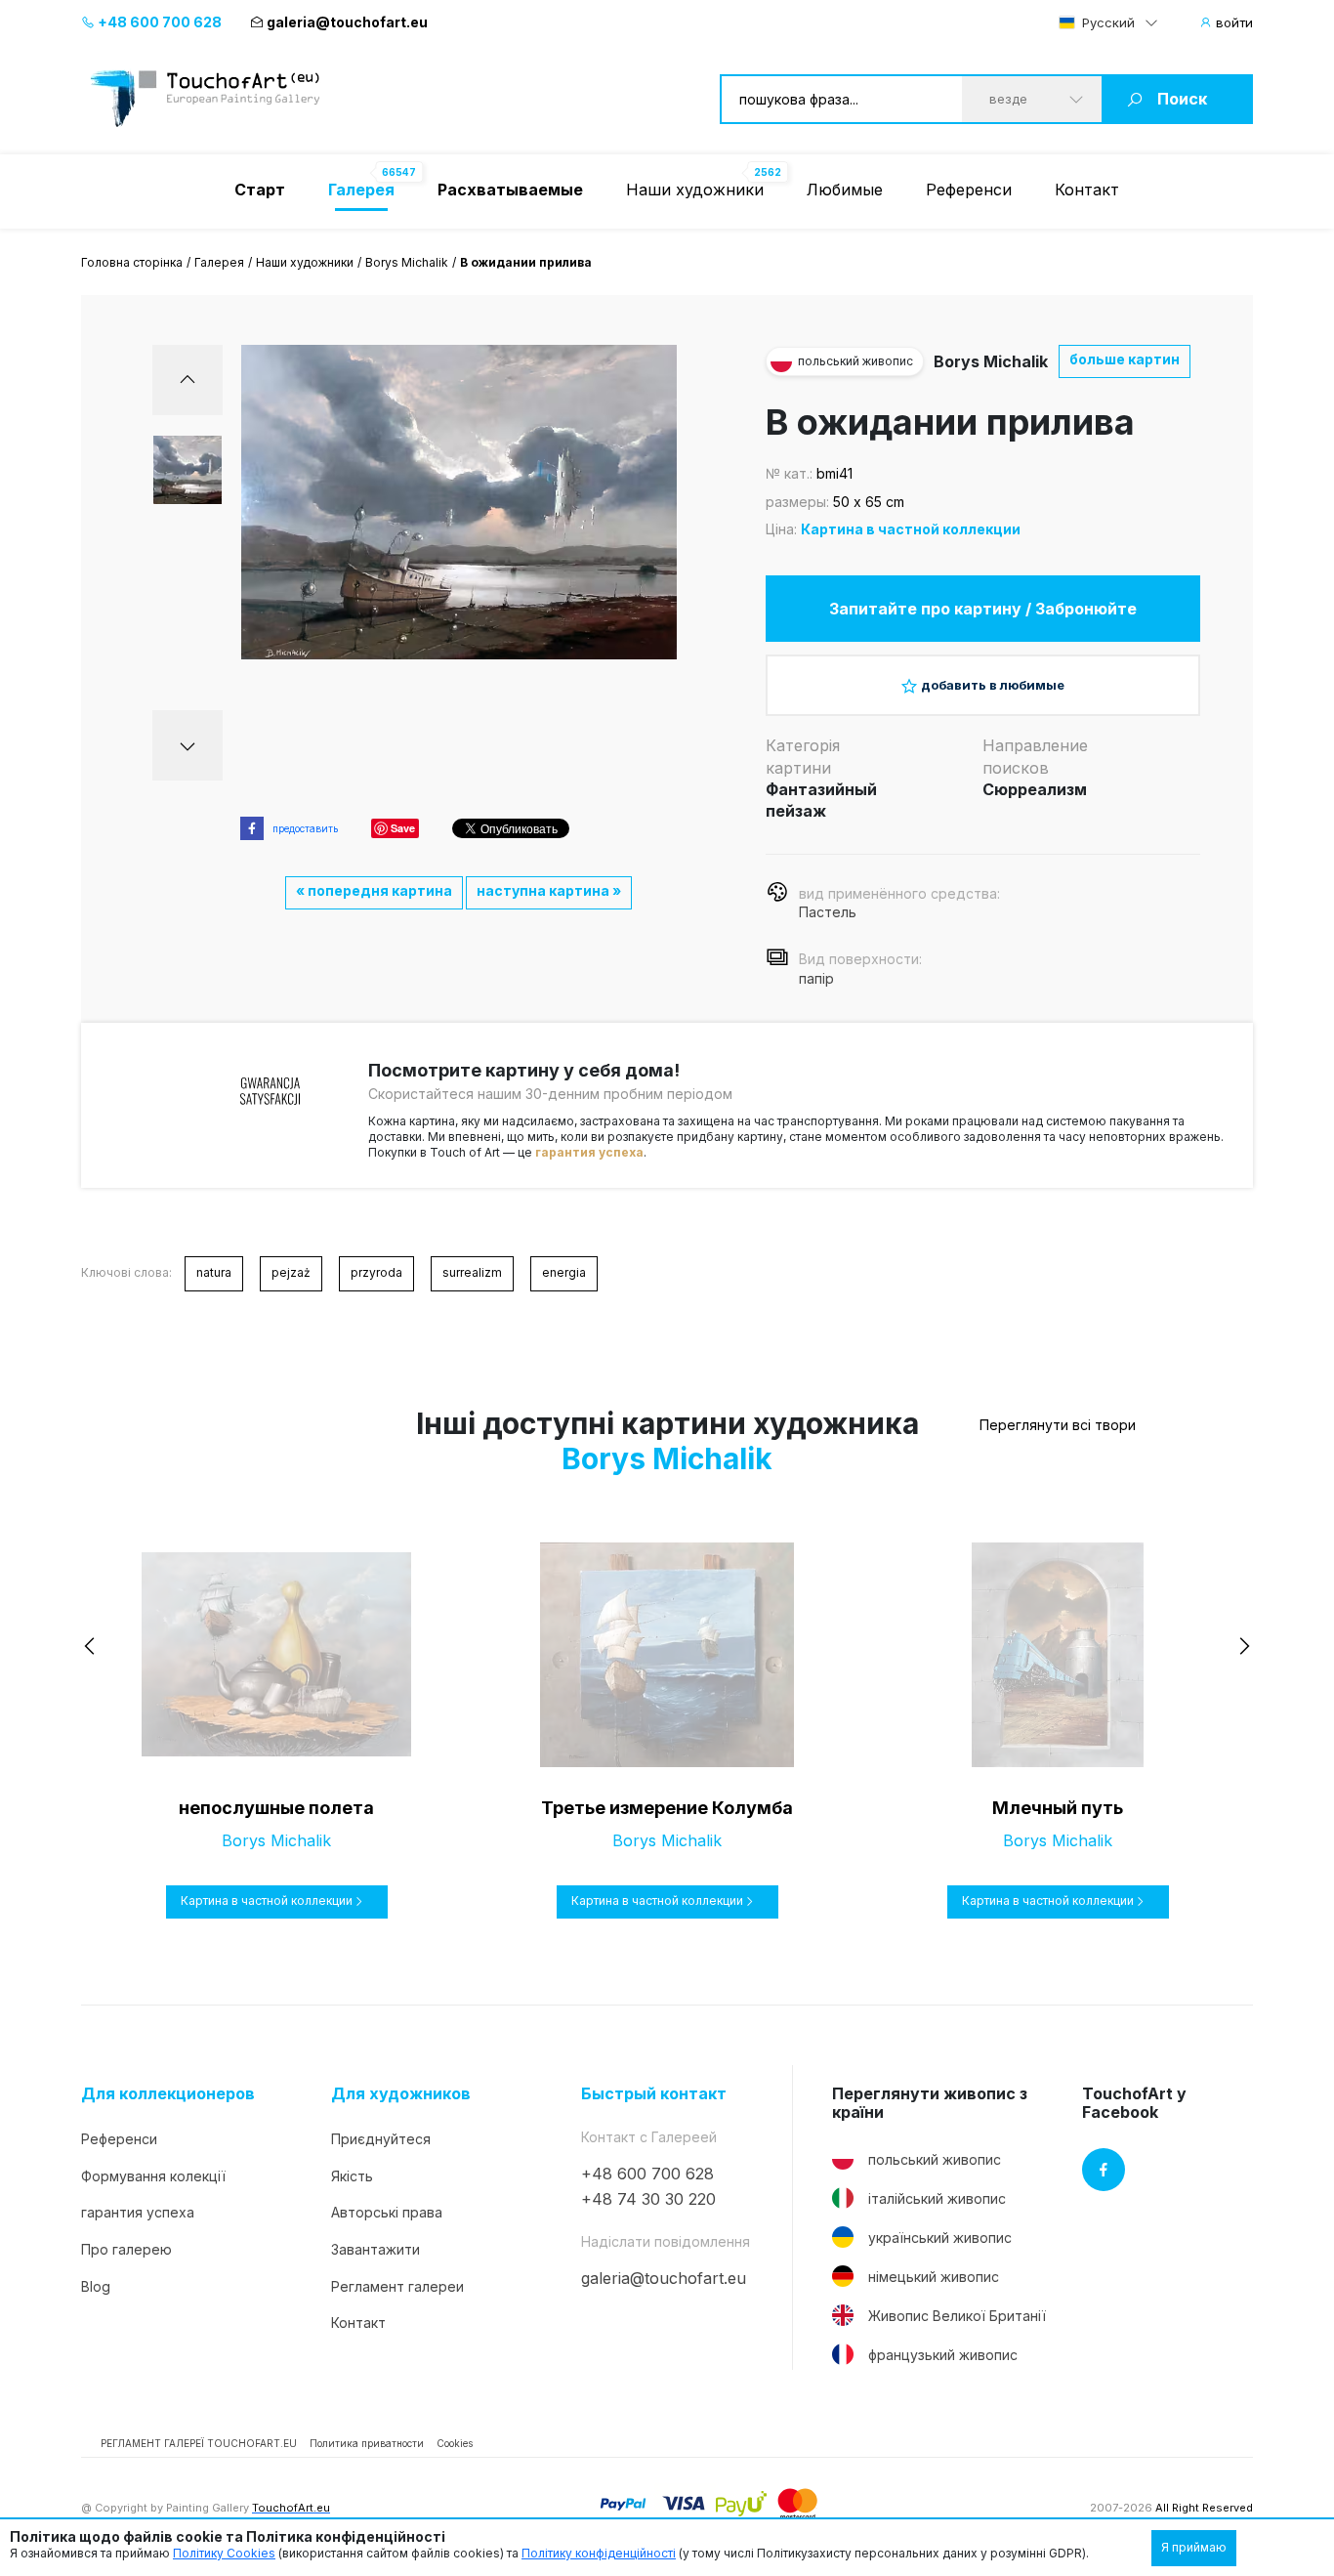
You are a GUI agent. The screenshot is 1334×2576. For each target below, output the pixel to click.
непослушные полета (276, 1808)
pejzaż (291, 1272)
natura (214, 1272)
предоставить (305, 828)
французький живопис (943, 2355)
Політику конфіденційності (599, 2553)
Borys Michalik (407, 262)
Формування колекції (153, 2176)
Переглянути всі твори (1058, 1425)
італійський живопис (937, 2198)
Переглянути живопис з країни (930, 2103)
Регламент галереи (397, 2286)
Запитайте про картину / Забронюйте (983, 609)
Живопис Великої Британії (957, 2316)
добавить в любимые (993, 685)
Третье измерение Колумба (667, 1808)
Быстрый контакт (654, 2094)
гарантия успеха (589, 1152)
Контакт (1087, 190)
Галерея (219, 262)
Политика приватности (367, 2443)
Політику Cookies (224, 2553)
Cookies (455, 2443)
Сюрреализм (1035, 789)
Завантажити (375, 2249)
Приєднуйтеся (381, 2139)
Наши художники (695, 190)
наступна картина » (549, 890)
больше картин (1125, 359)
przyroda (376, 1272)
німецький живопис (934, 2277)
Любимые (845, 190)
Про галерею (126, 2249)
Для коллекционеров (168, 2094)
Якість (352, 2176)
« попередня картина (374, 890)
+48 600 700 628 (158, 22)
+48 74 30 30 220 (648, 2199)
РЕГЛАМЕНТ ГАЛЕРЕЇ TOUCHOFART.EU (199, 2443)
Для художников (401, 2094)
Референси (969, 190)
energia (564, 1272)
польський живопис (935, 2159)
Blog (96, 2286)
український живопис (940, 2238)
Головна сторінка (132, 262)
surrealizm (472, 1272)
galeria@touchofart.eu (347, 22)
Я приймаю (1194, 2547)
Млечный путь (1058, 1808)
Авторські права (387, 2212)
